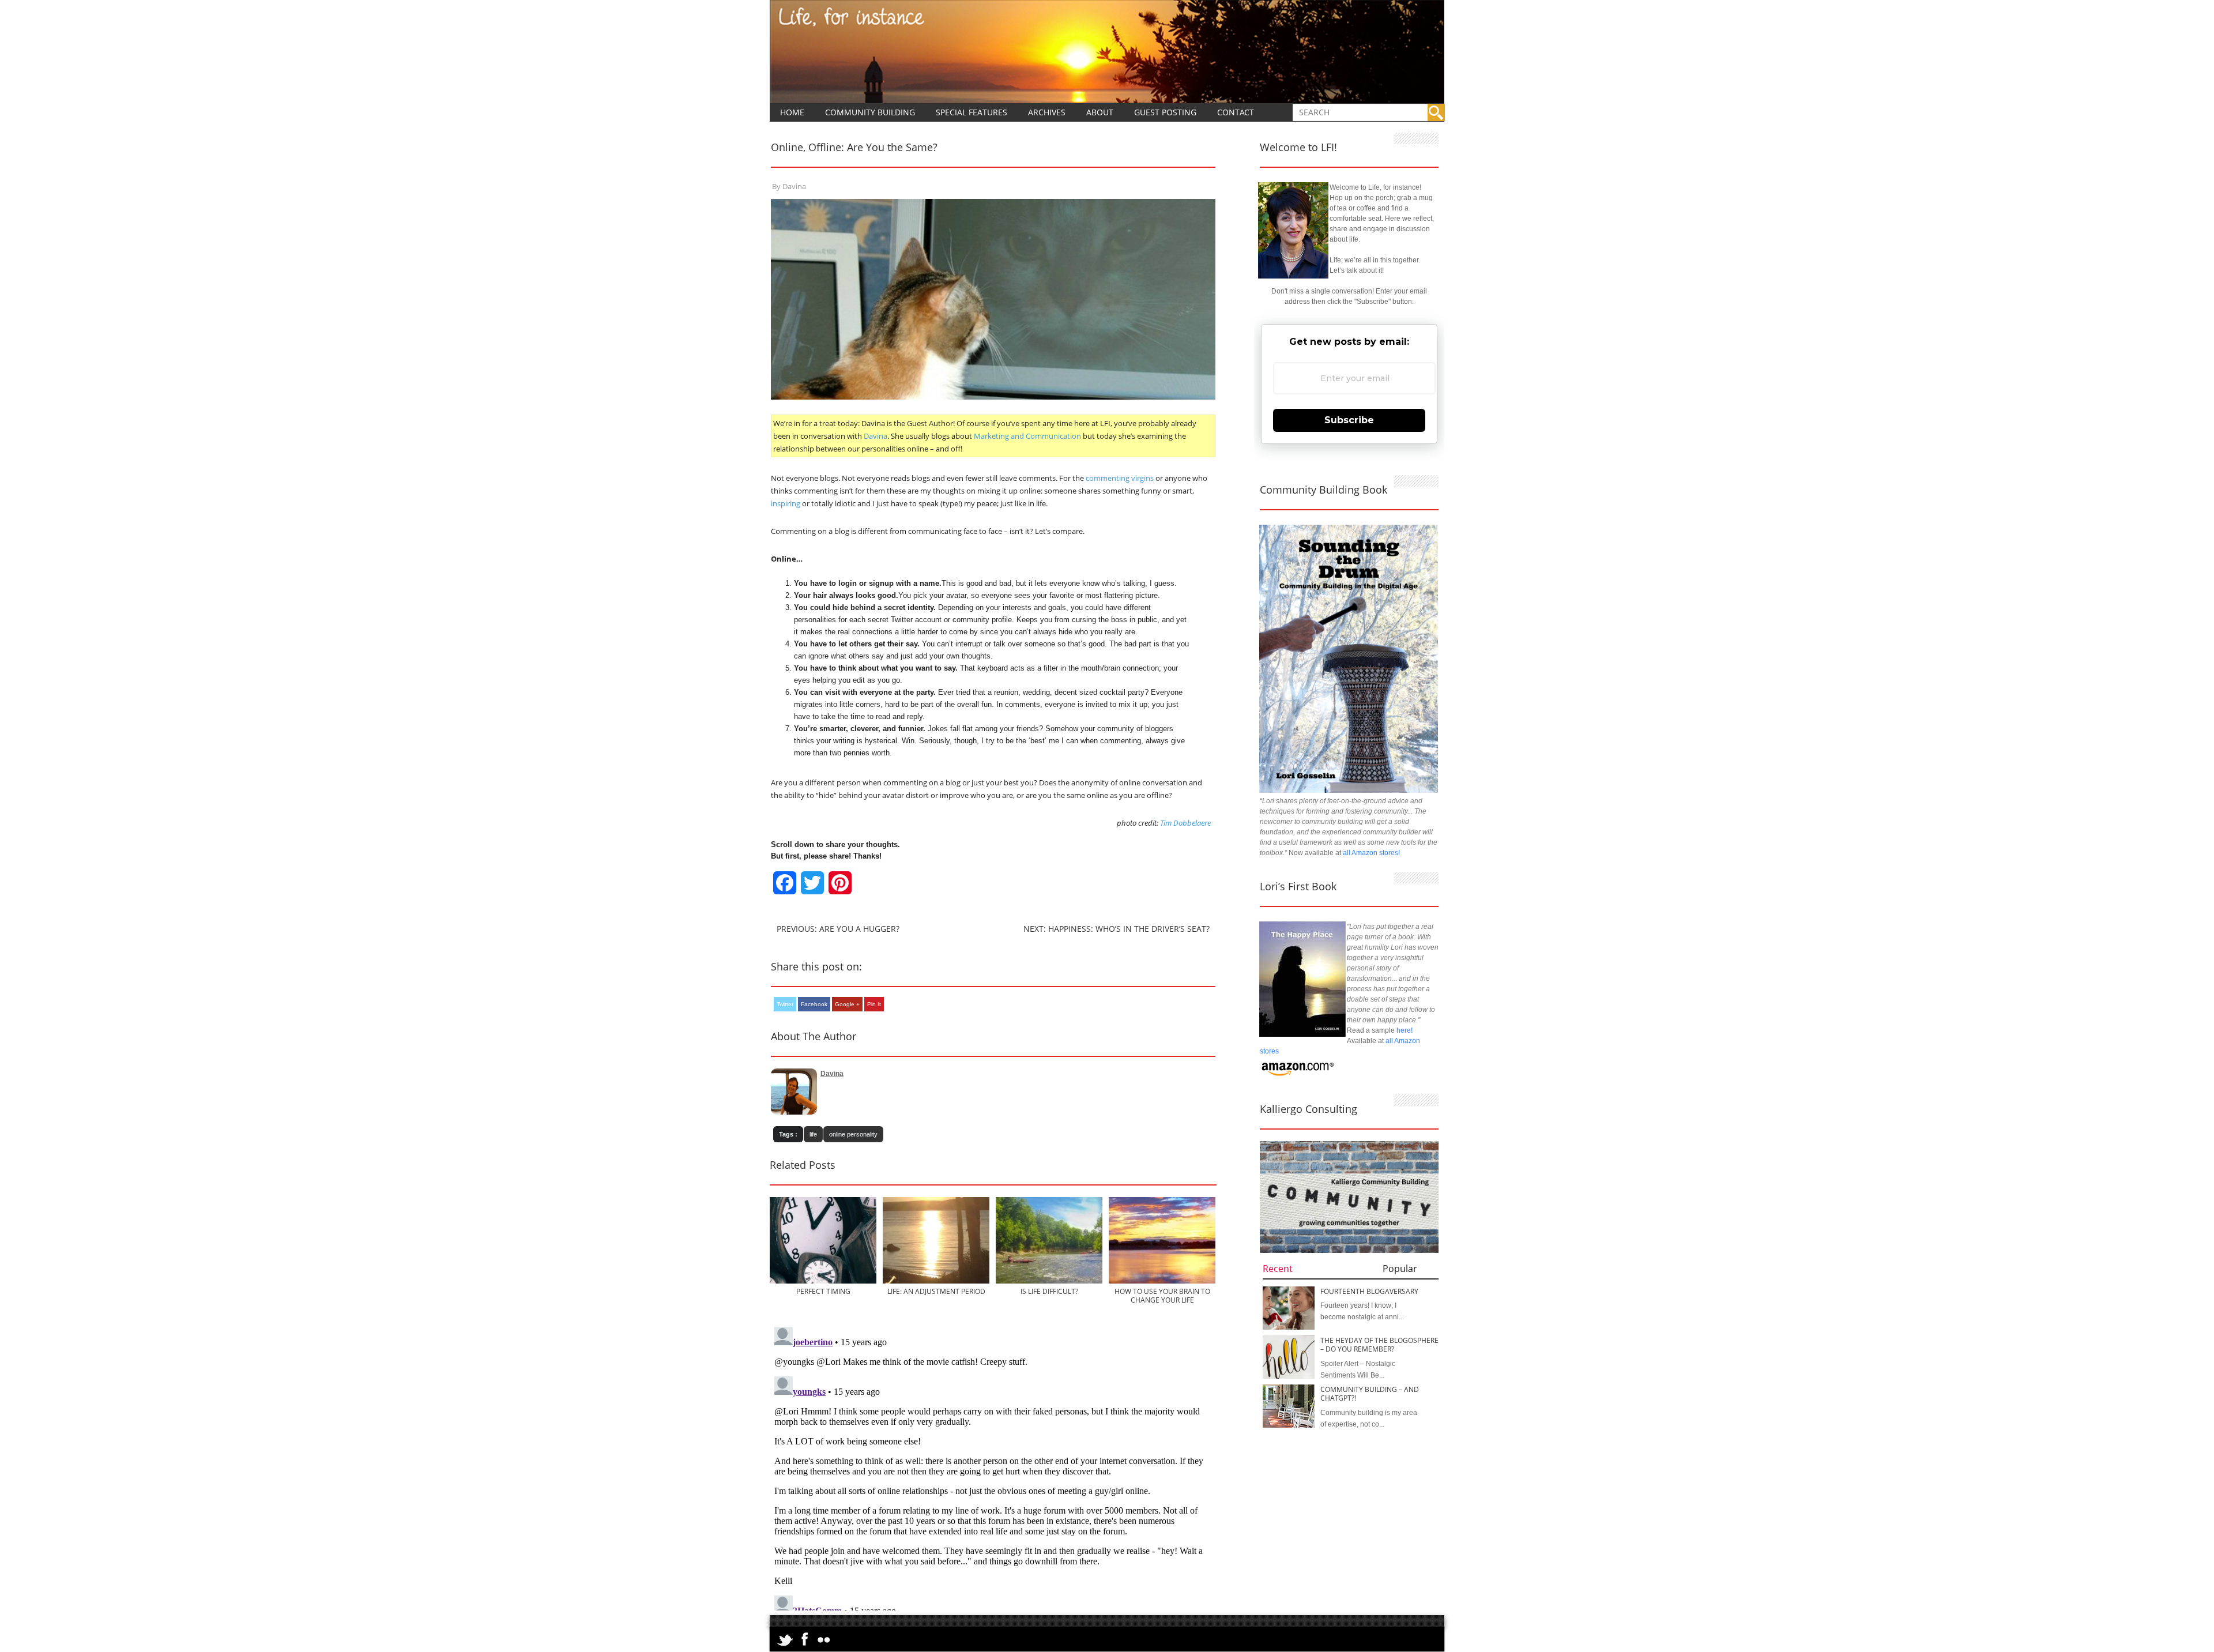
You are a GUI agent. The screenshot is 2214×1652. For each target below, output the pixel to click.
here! (1405, 1030)
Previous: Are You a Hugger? (838, 929)
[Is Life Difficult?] (1049, 1281)
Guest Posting (1165, 112)
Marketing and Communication (1027, 436)
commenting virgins (1120, 478)
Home (792, 112)
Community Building (870, 112)
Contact (1236, 112)
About (1100, 112)
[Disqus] (993, 1466)
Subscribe (1349, 420)
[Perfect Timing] (823, 1281)
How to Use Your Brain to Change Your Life (1162, 1296)
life (813, 1134)
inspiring (786, 503)
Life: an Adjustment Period (936, 1291)
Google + (847, 1004)
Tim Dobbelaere (1185, 823)
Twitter (785, 1004)
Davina (794, 186)
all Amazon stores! (1371, 853)
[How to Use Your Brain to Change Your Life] (1162, 1281)
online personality (853, 1134)
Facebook (814, 1004)
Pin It (874, 1004)
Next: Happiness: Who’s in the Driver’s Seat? (1117, 929)
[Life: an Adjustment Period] (936, 1281)
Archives (1047, 112)
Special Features (972, 112)
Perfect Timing (823, 1291)
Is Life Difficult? (1049, 1291)
